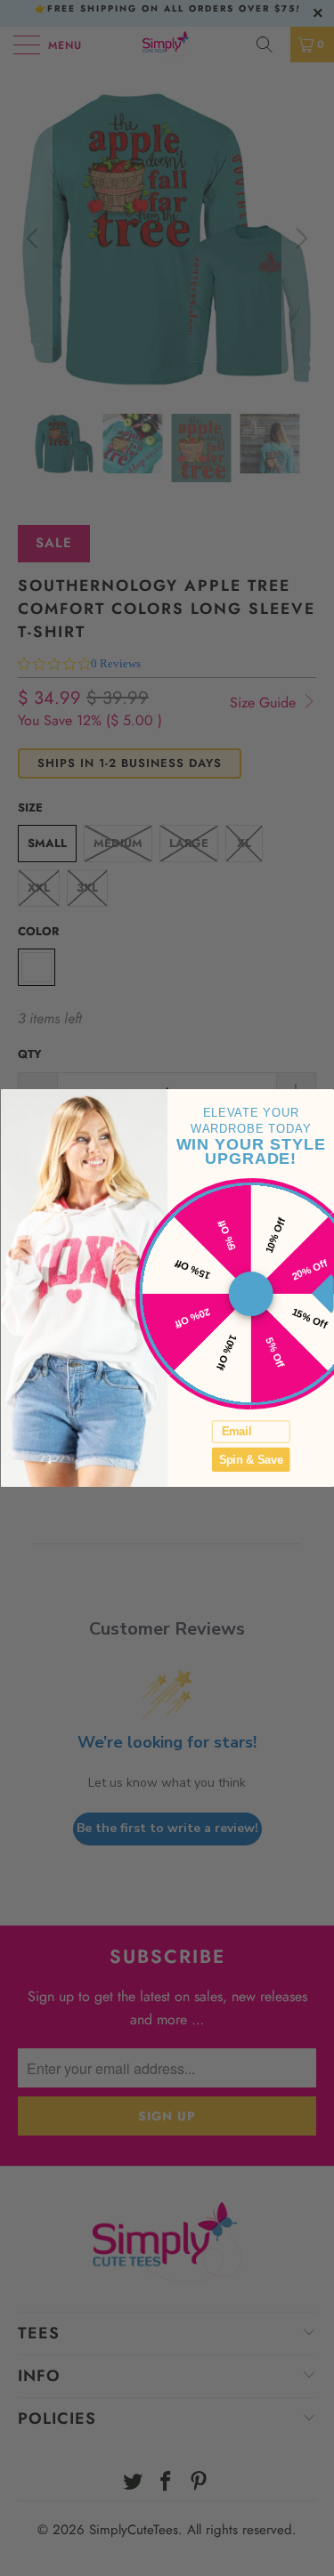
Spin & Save (250, 1459)
